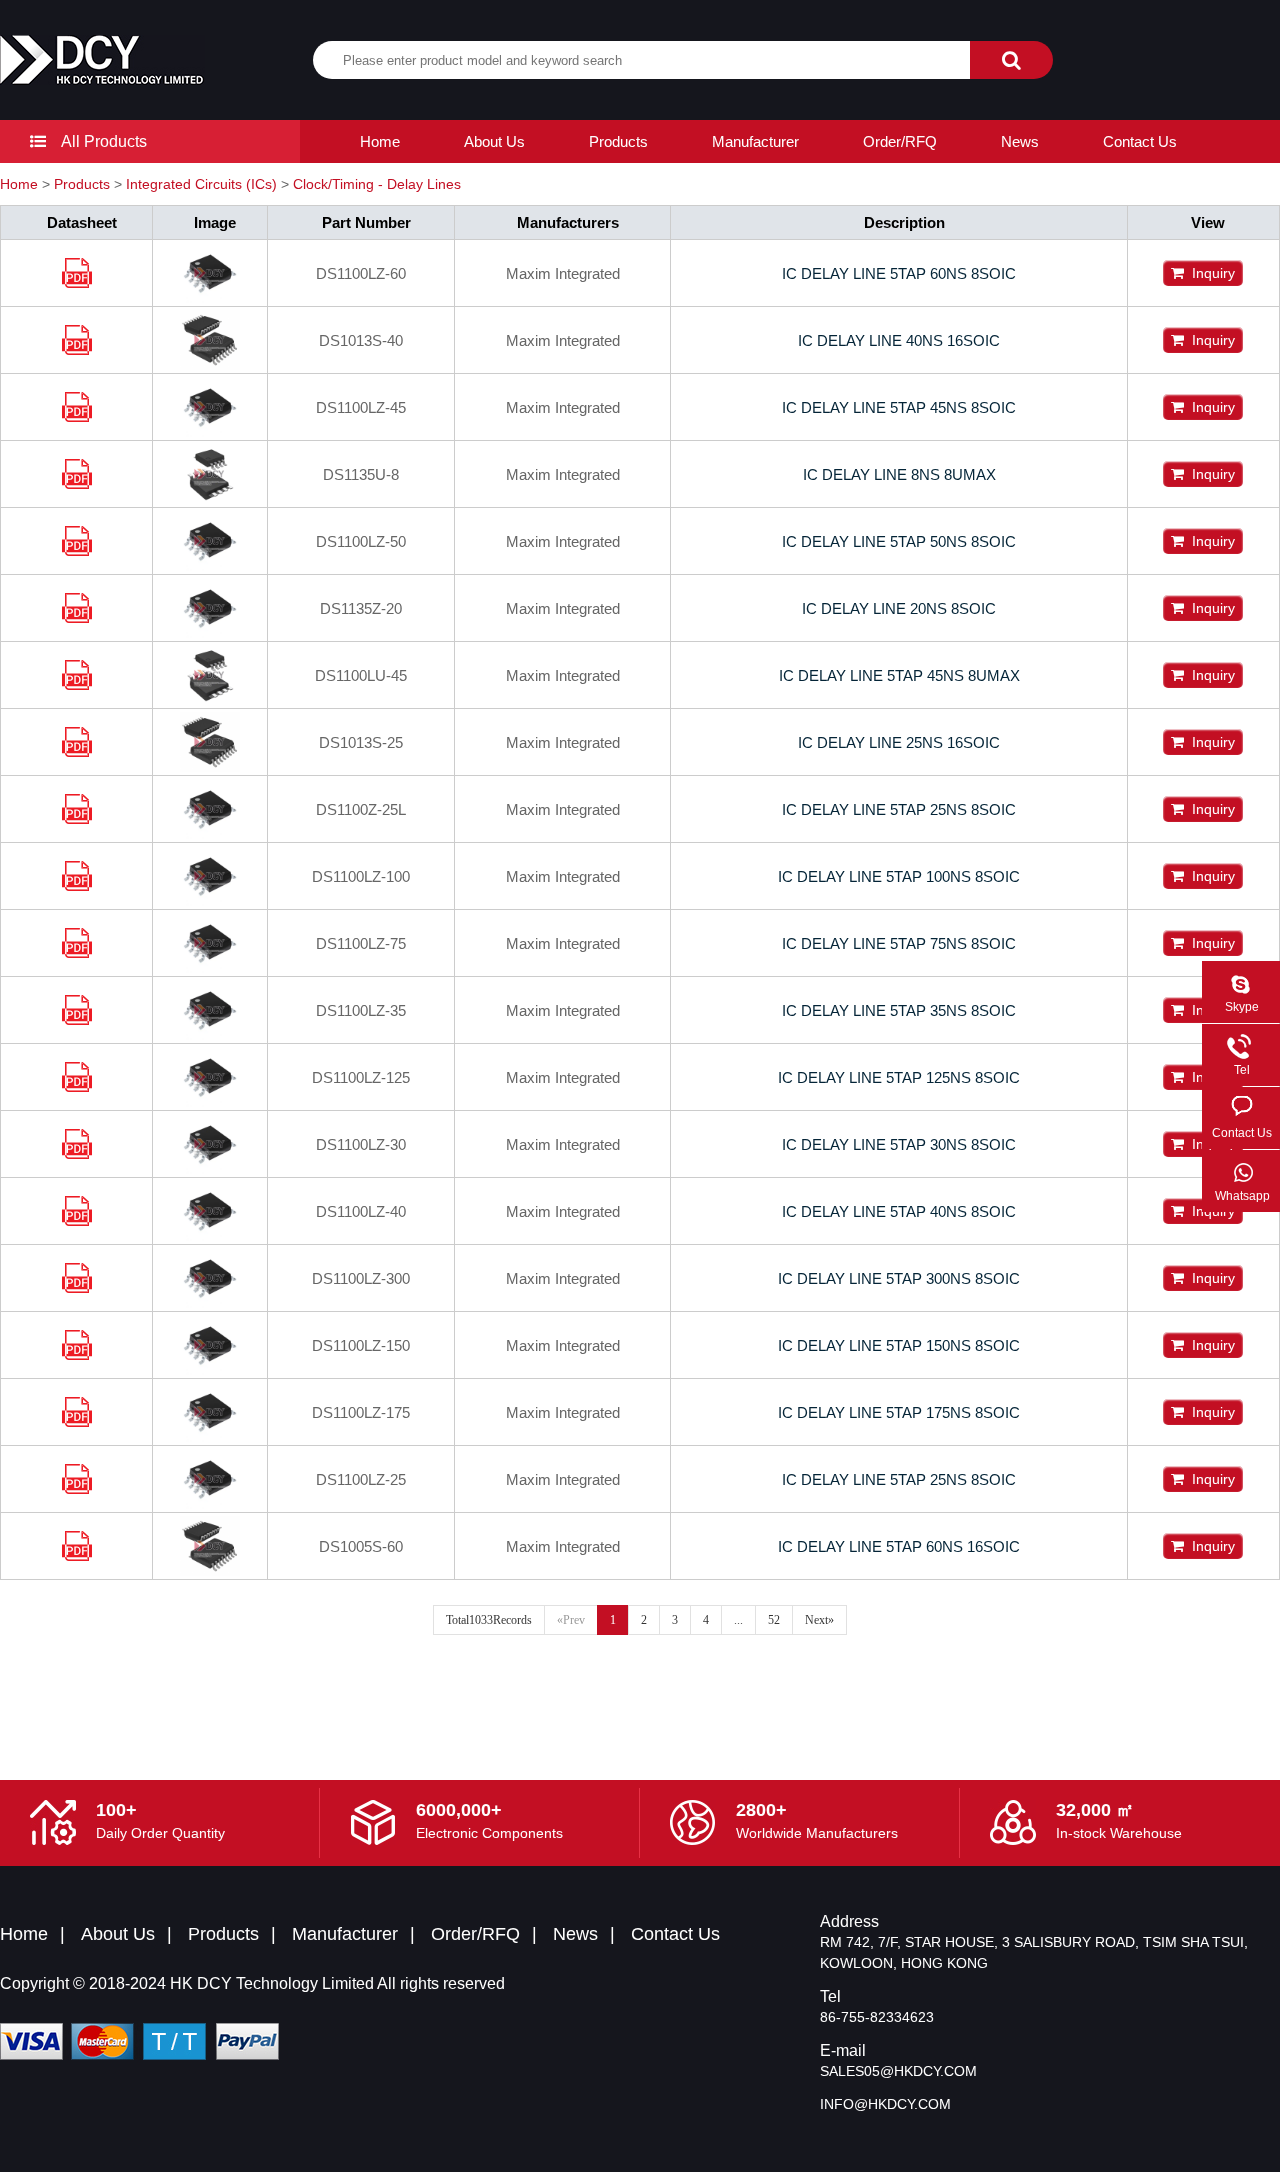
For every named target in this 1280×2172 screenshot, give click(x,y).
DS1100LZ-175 (361, 1412)
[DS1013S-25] (77, 751)
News (1020, 141)
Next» (819, 1620)
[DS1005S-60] (77, 1555)
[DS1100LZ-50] (77, 550)
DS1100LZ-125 (361, 1077)
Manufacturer (755, 141)
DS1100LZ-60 (361, 273)
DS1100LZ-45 (361, 407)
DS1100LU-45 (361, 675)
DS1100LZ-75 (361, 943)
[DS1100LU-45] (77, 684)
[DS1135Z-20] (77, 617)
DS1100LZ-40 (361, 1211)
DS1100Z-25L (361, 809)
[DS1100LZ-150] (77, 1354)
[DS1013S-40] (77, 349)
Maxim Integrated (563, 273)
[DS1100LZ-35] (77, 1019)
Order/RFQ (900, 141)
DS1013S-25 (361, 742)
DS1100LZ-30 (361, 1144)
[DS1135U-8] (77, 483)
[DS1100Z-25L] (77, 818)
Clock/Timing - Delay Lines (377, 184)
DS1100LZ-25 (361, 1479)
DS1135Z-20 (361, 608)
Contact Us (1140, 141)
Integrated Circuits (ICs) (201, 184)
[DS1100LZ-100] (77, 885)
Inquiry (1209, 273)
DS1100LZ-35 (361, 1010)
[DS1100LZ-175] (77, 1421)
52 (774, 1620)
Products (618, 141)
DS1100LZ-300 (361, 1278)
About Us (494, 141)
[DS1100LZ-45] (77, 416)
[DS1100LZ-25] (77, 1488)
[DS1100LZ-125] (77, 1086)
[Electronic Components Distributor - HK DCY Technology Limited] (102, 60)
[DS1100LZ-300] (77, 1287)
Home (380, 141)
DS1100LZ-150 (361, 1345)
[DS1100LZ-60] (77, 282)
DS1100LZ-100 (361, 876)
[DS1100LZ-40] (77, 1220)
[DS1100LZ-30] (77, 1153)
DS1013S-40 (361, 340)
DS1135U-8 (361, 474)
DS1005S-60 (361, 1546)
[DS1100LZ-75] (77, 952)
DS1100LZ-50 (361, 541)
